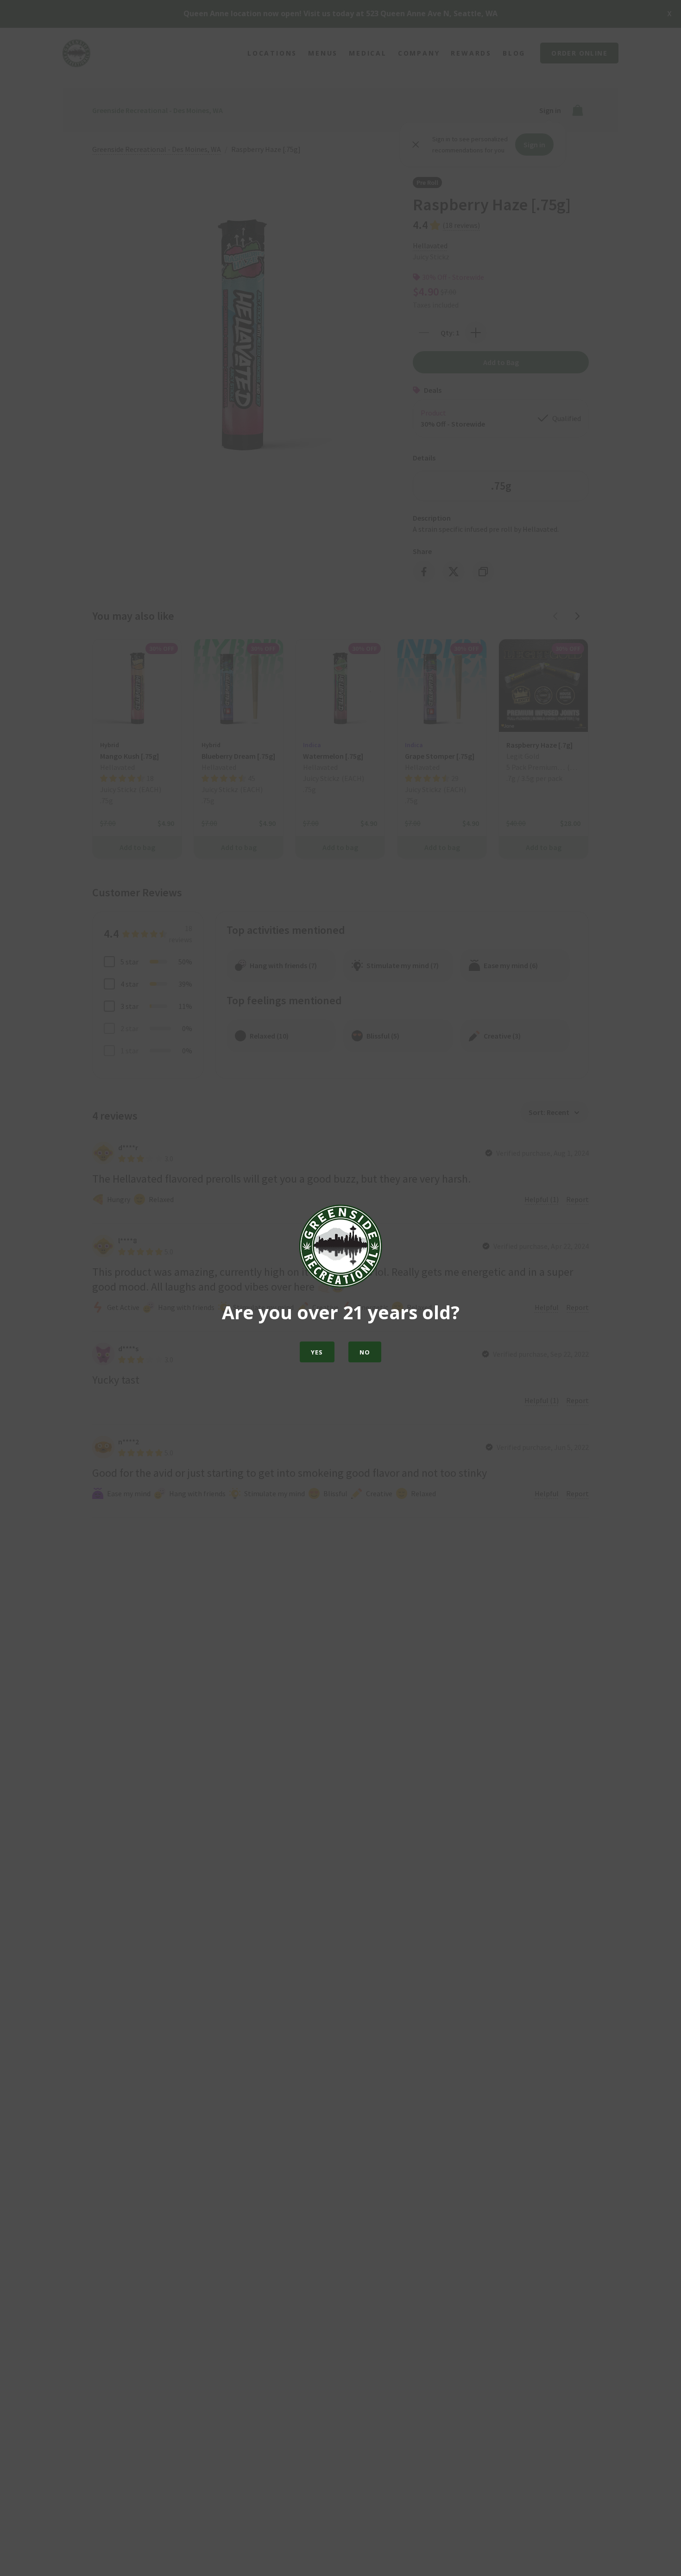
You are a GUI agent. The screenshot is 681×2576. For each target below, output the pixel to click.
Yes (317, 1352)
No (365, 1352)
